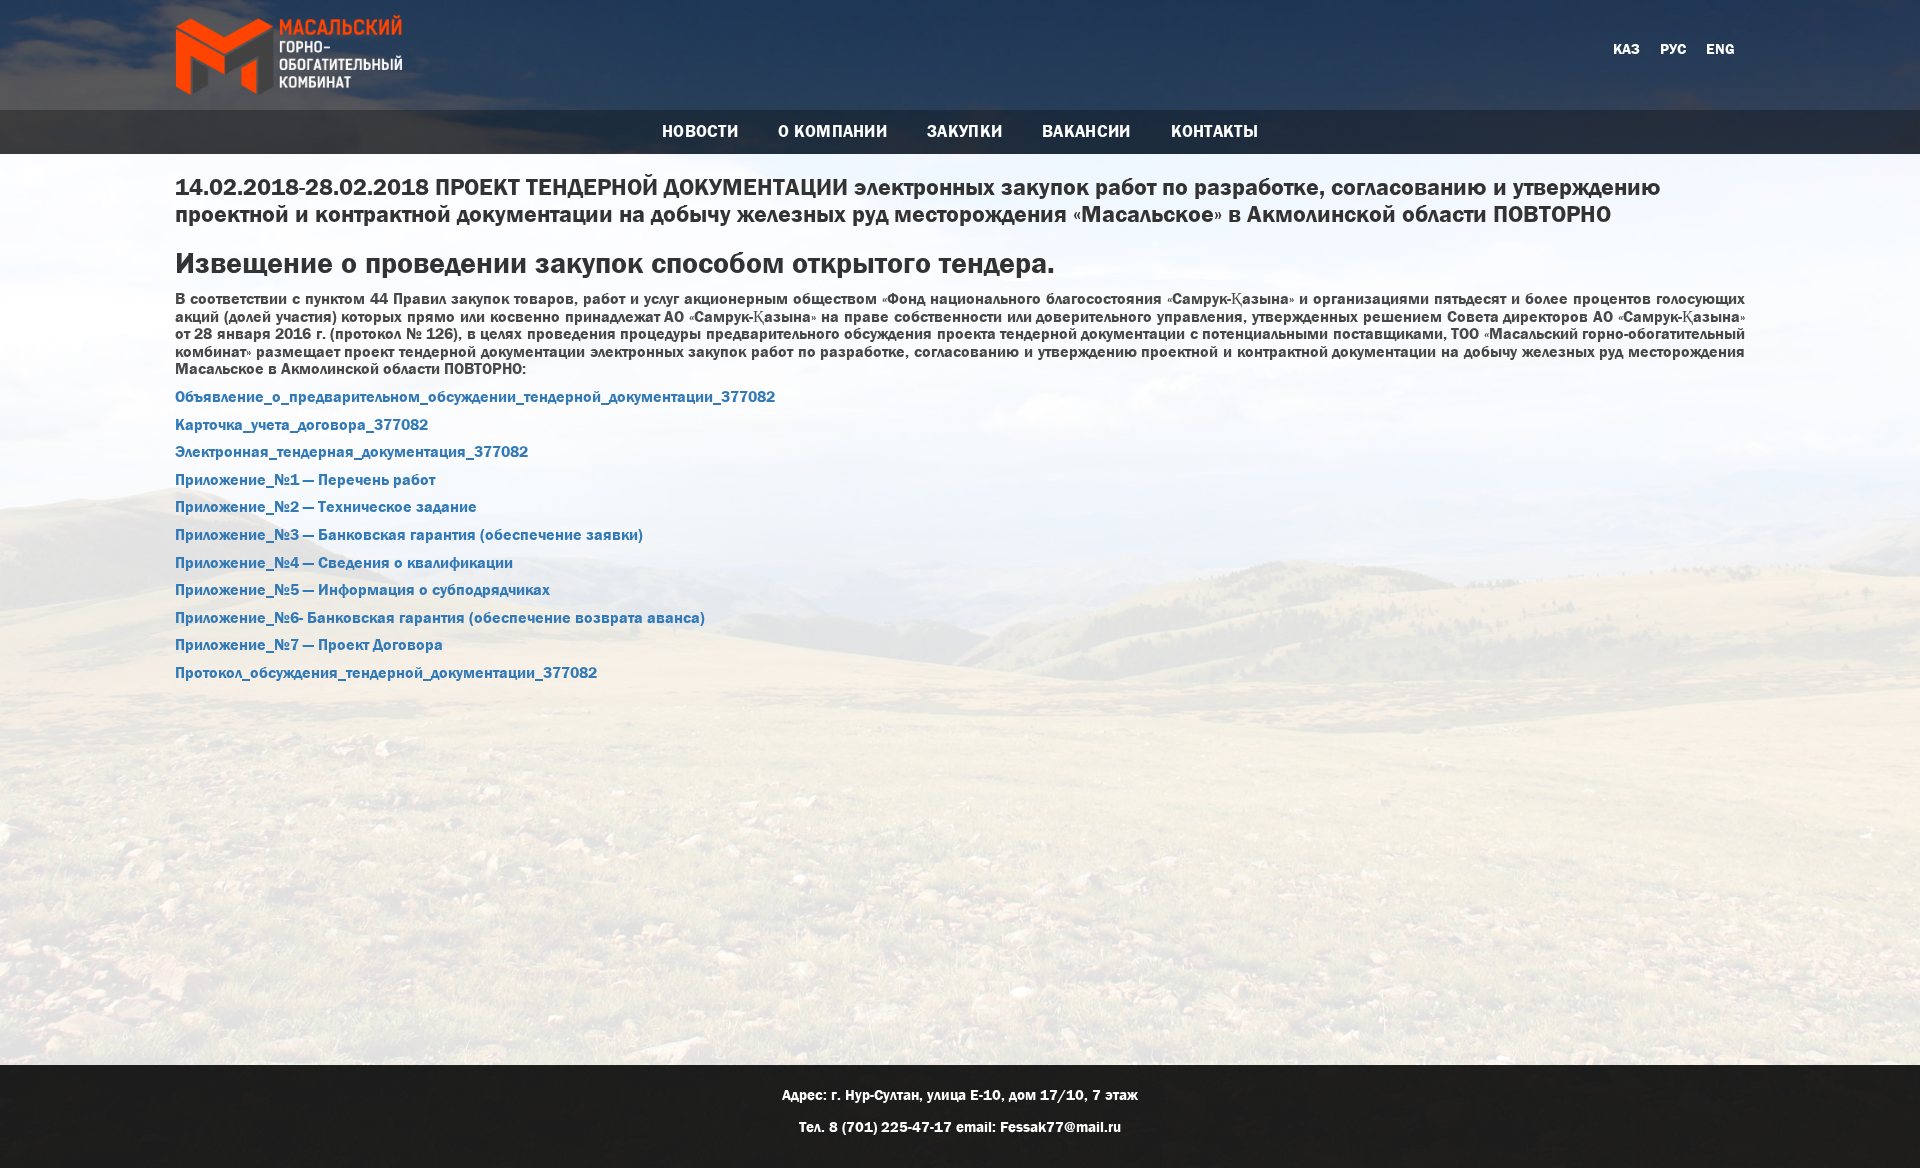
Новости (700, 131)
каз (1626, 49)
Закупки (964, 131)
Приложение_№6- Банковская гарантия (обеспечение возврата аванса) (440, 617)
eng (1720, 49)
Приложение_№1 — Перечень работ (305, 479)
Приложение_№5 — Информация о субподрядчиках (362, 589)
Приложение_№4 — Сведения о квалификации (344, 562)
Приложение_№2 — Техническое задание (326, 506)
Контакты (1214, 131)
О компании (832, 131)
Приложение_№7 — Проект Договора (309, 644)
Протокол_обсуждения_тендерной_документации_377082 (386, 672)
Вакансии (1086, 131)
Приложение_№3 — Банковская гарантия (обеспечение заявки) (409, 534)
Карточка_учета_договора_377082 (301, 424)
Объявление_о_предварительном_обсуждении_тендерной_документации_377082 (475, 396)
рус (1673, 49)
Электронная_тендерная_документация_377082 (351, 451)
